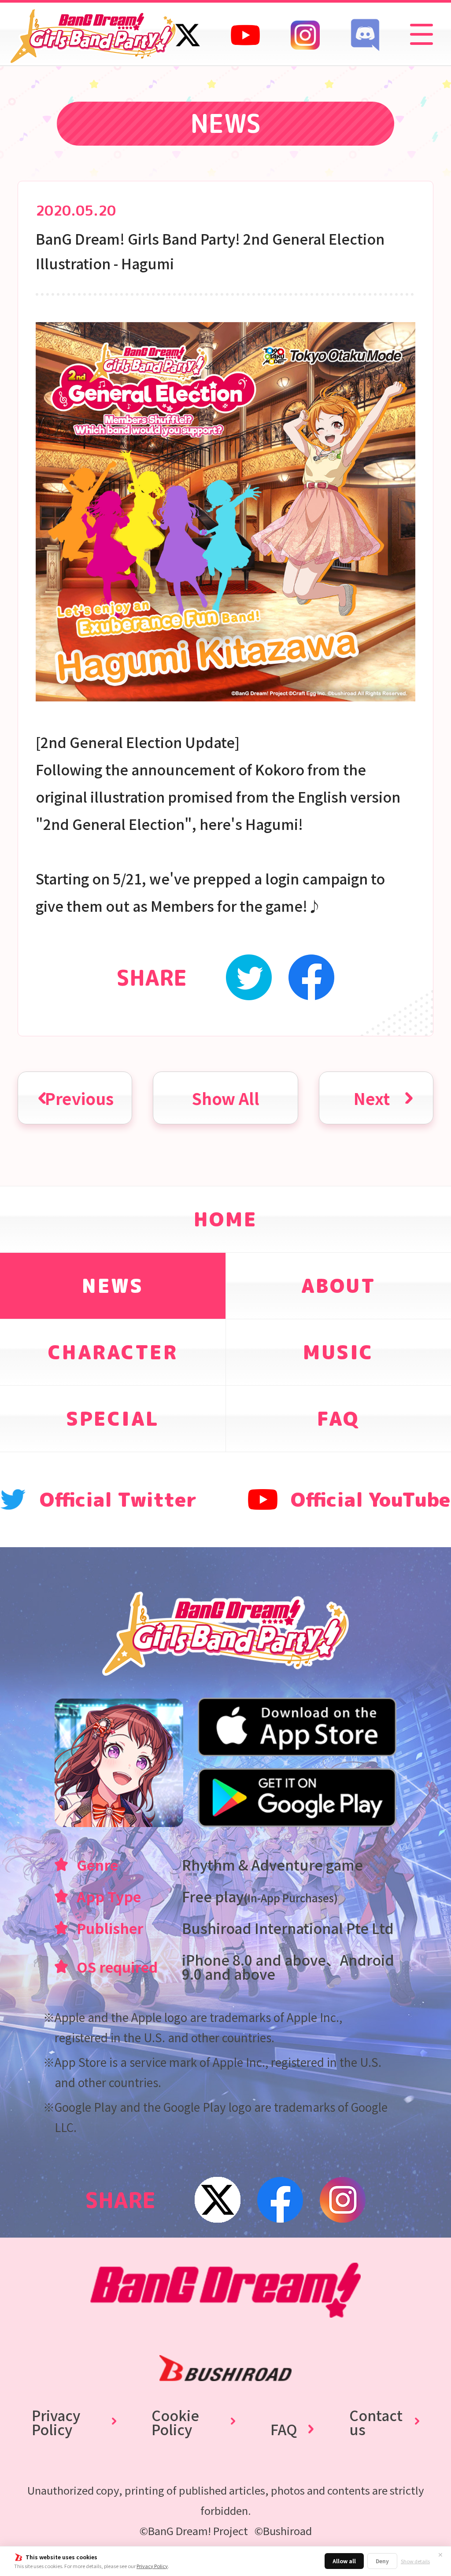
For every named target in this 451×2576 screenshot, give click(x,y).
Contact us (376, 2422)
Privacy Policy (152, 2566)
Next (372, 1098)
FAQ (284, 2429)
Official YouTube (371, 1499)
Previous (79, 1098)
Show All (225, 1098)
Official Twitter (118, 1499)
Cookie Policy (175, 2422)
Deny (382, 2561)
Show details (415, 2561)
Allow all (344, 2561)
